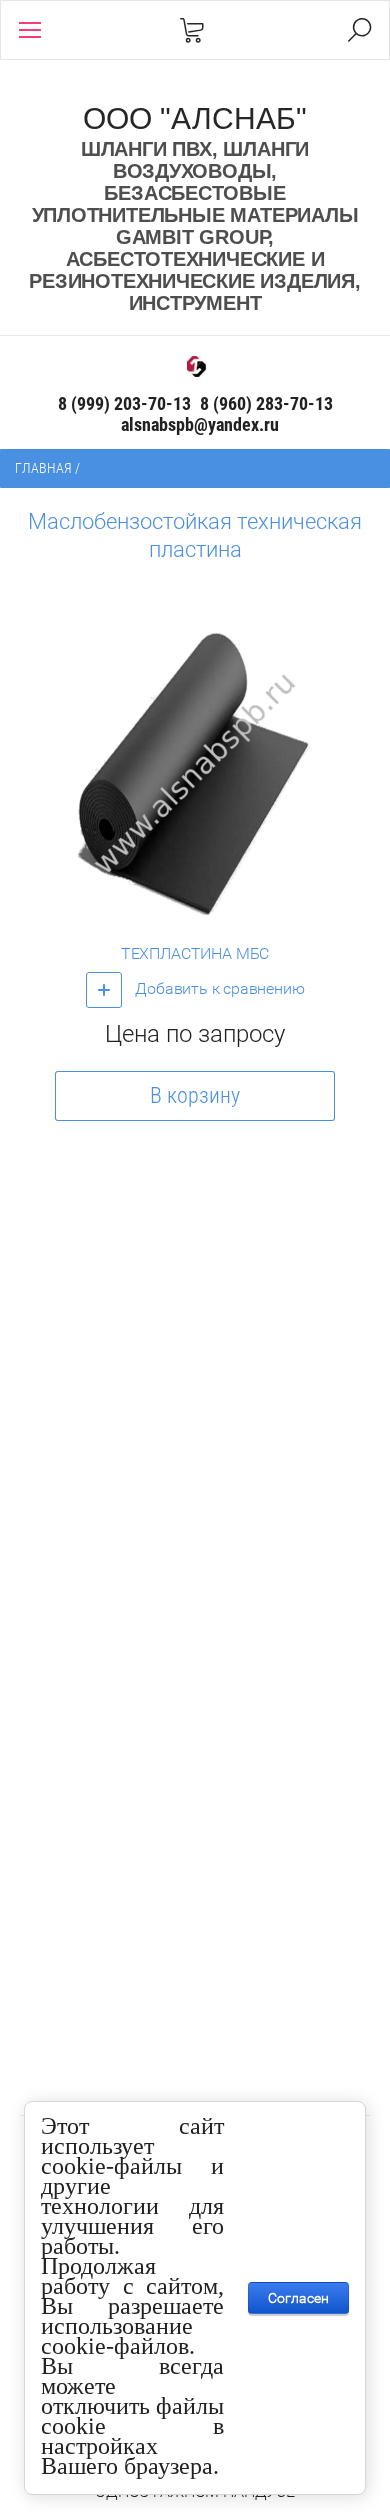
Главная (43, 468)
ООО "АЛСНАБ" (195, 118)
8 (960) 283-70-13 (266, 403)
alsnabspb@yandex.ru (200, 424)
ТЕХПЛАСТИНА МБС (195, 953)
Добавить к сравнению (218, 988)
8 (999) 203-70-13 (124, 403)
